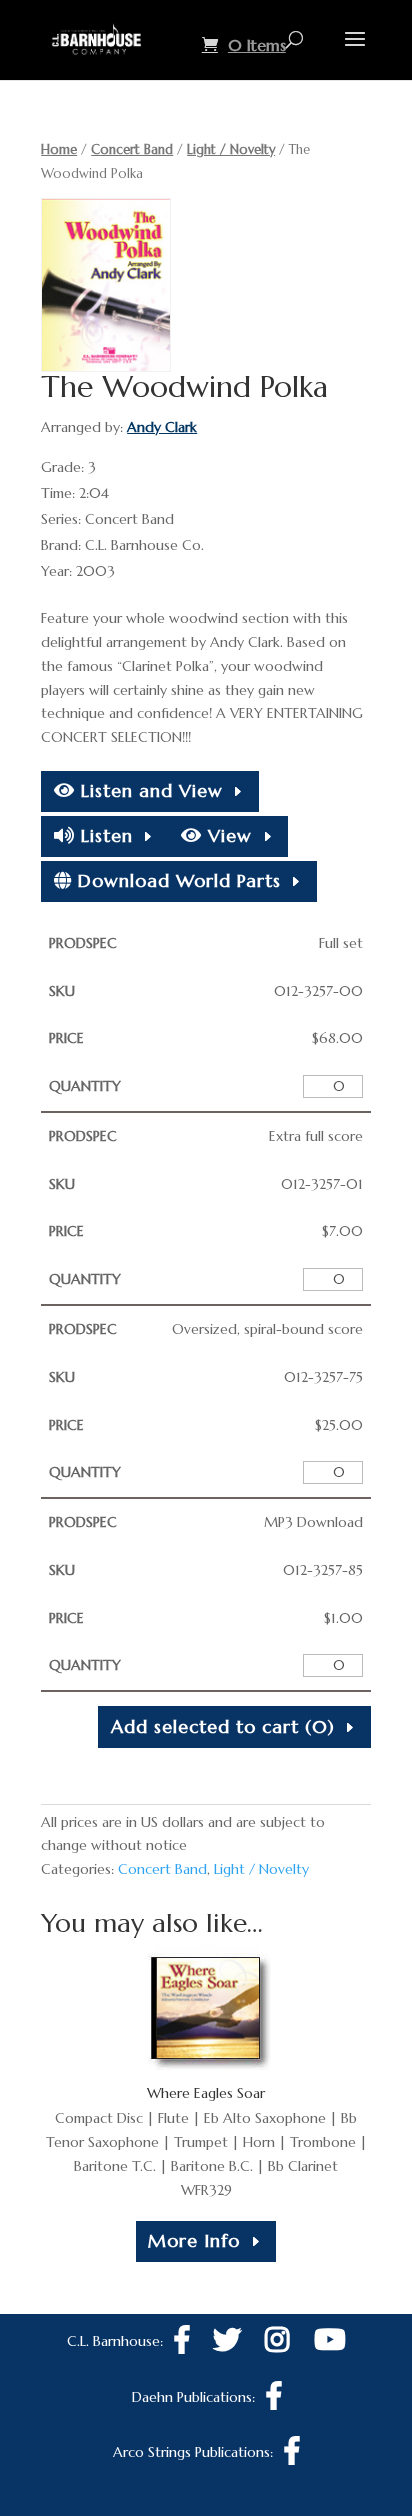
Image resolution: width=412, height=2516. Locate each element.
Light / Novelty (231, 149)
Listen (104, 835)
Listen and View (149, 790)
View (227, 835)
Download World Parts (176, 880)
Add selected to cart (223, 1726)
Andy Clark (162, 427)
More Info (194, 2240)
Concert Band (132, 149)
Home (59, 149)
